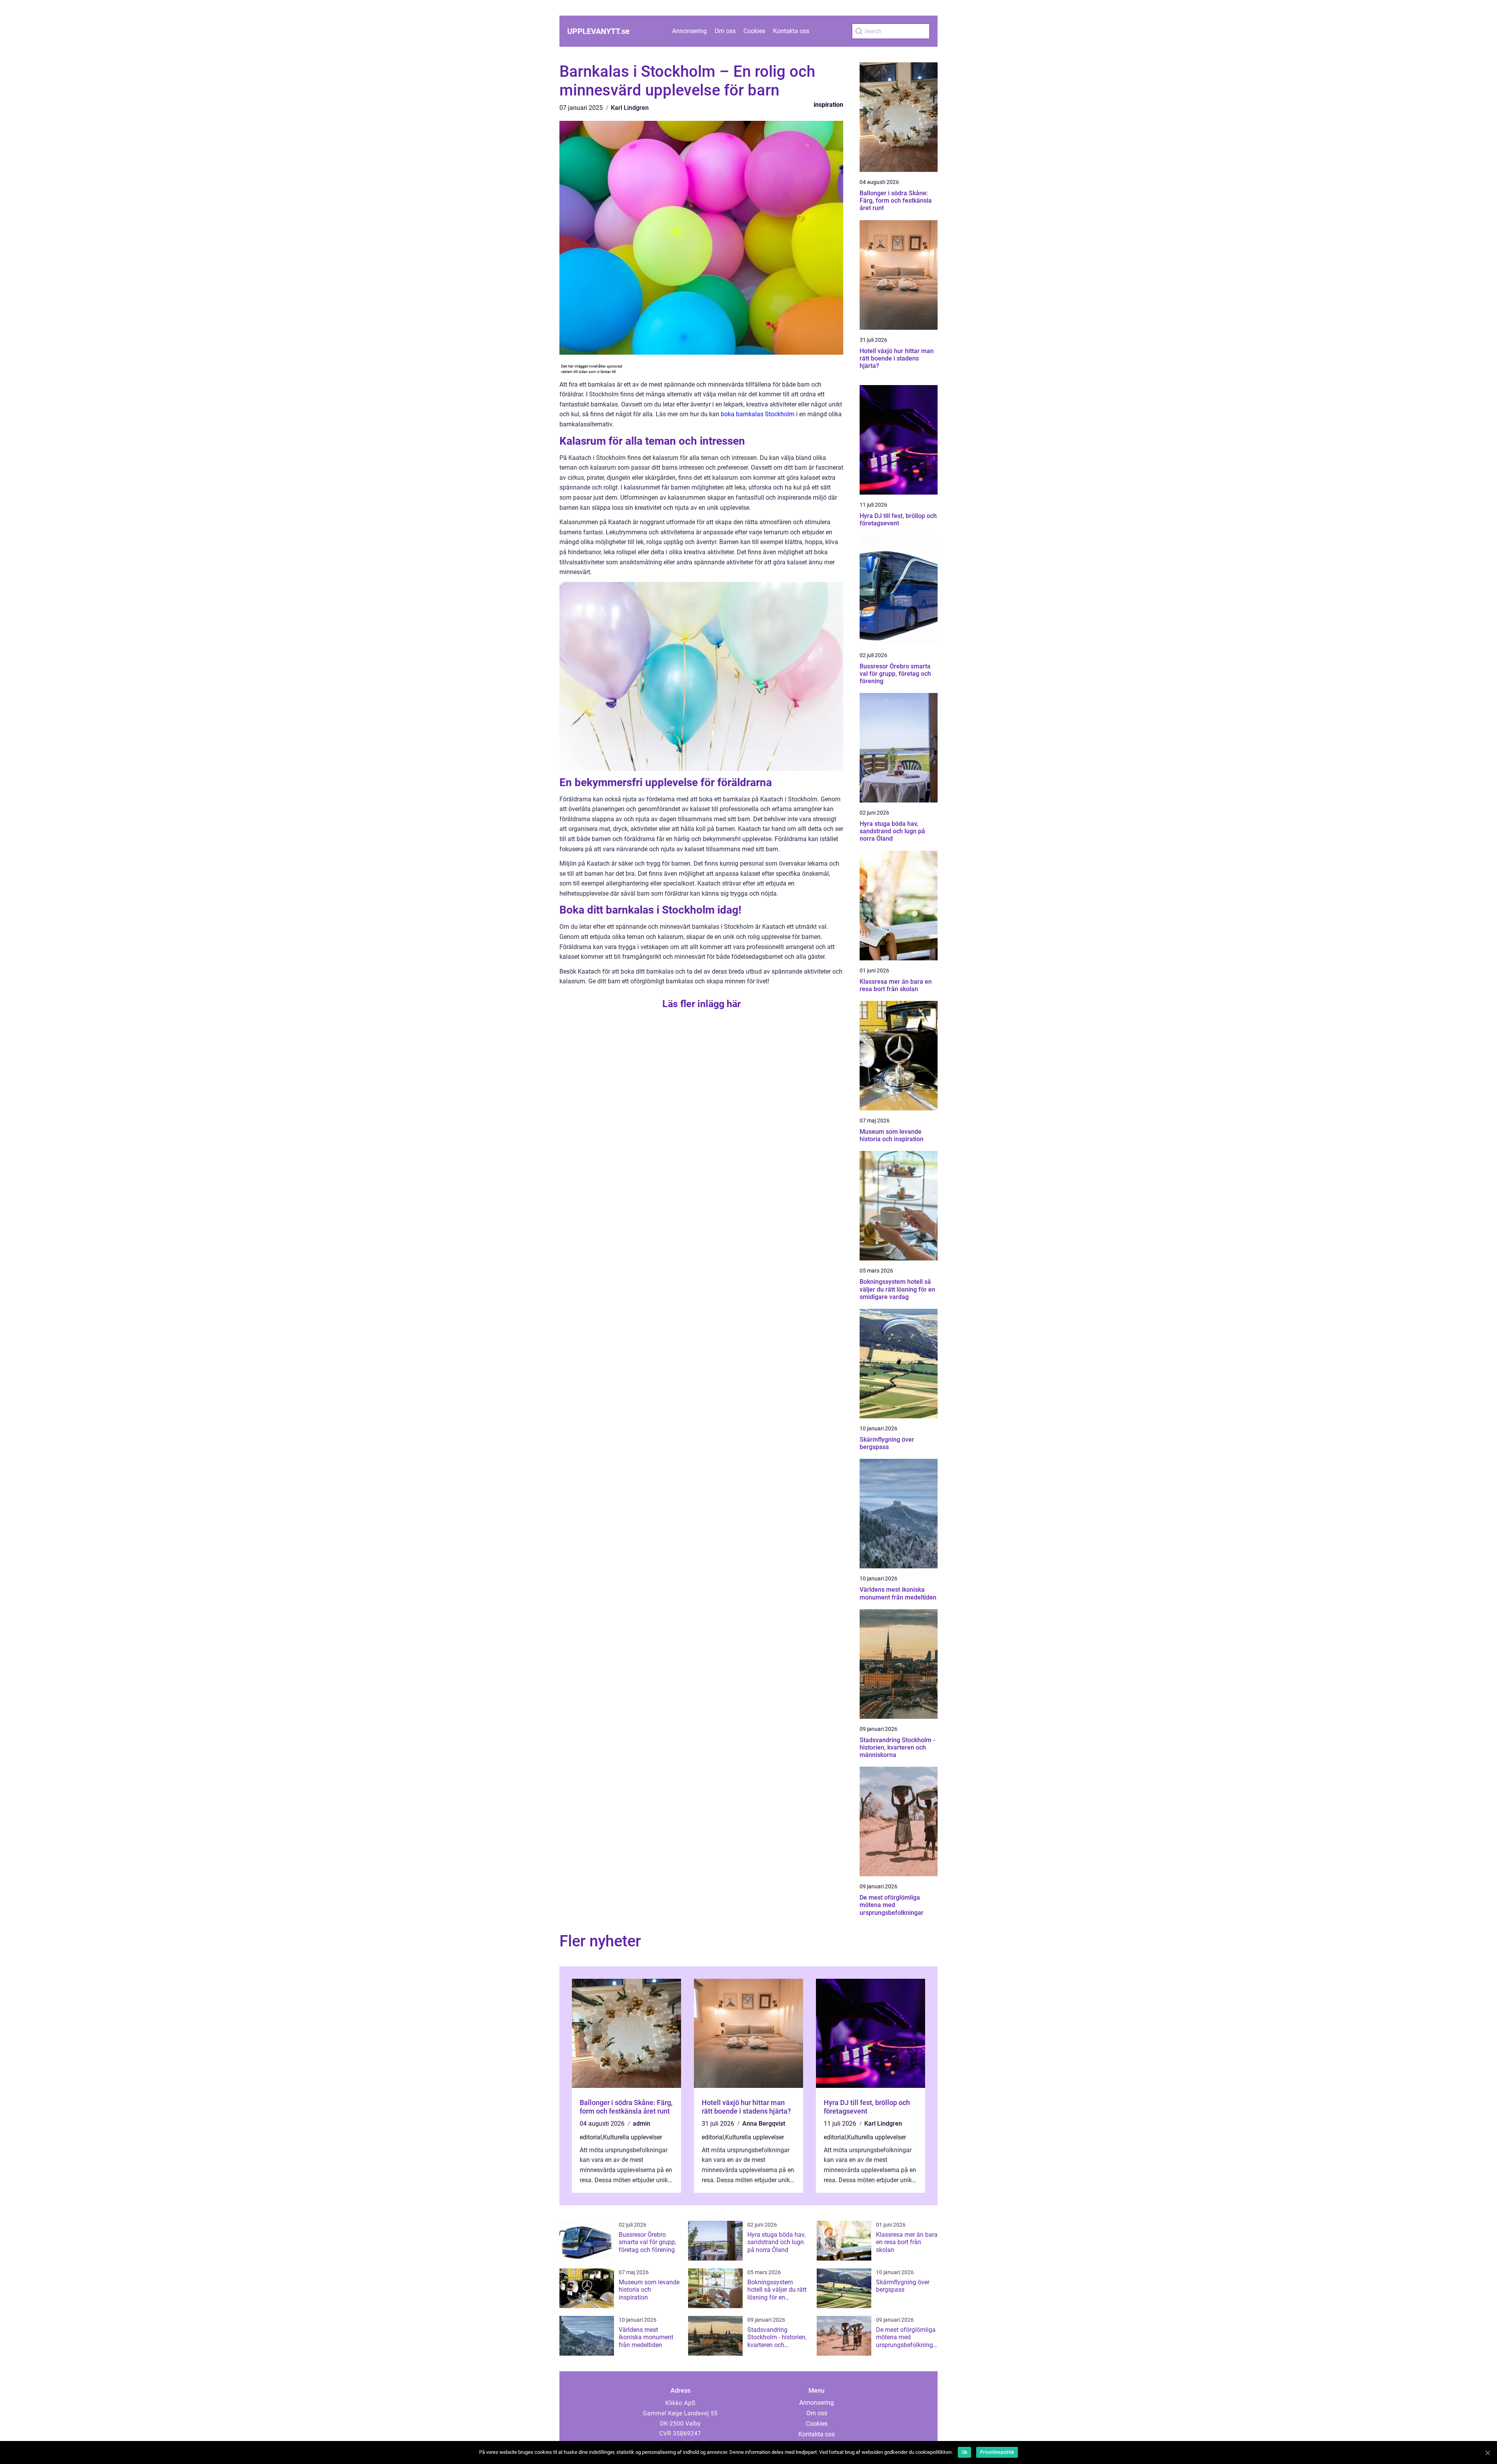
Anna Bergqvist (764, 2124)
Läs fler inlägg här (702, 1004)
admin (641, 2124)
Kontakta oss (791, 31)
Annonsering (689, 31)
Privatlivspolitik (997, 2452)
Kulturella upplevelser (633, 2137)
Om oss (725, 31)
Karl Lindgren (630, 108)
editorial (591, 2137)
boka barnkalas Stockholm (758, 414)
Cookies (754, 31)
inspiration (828, 105)
